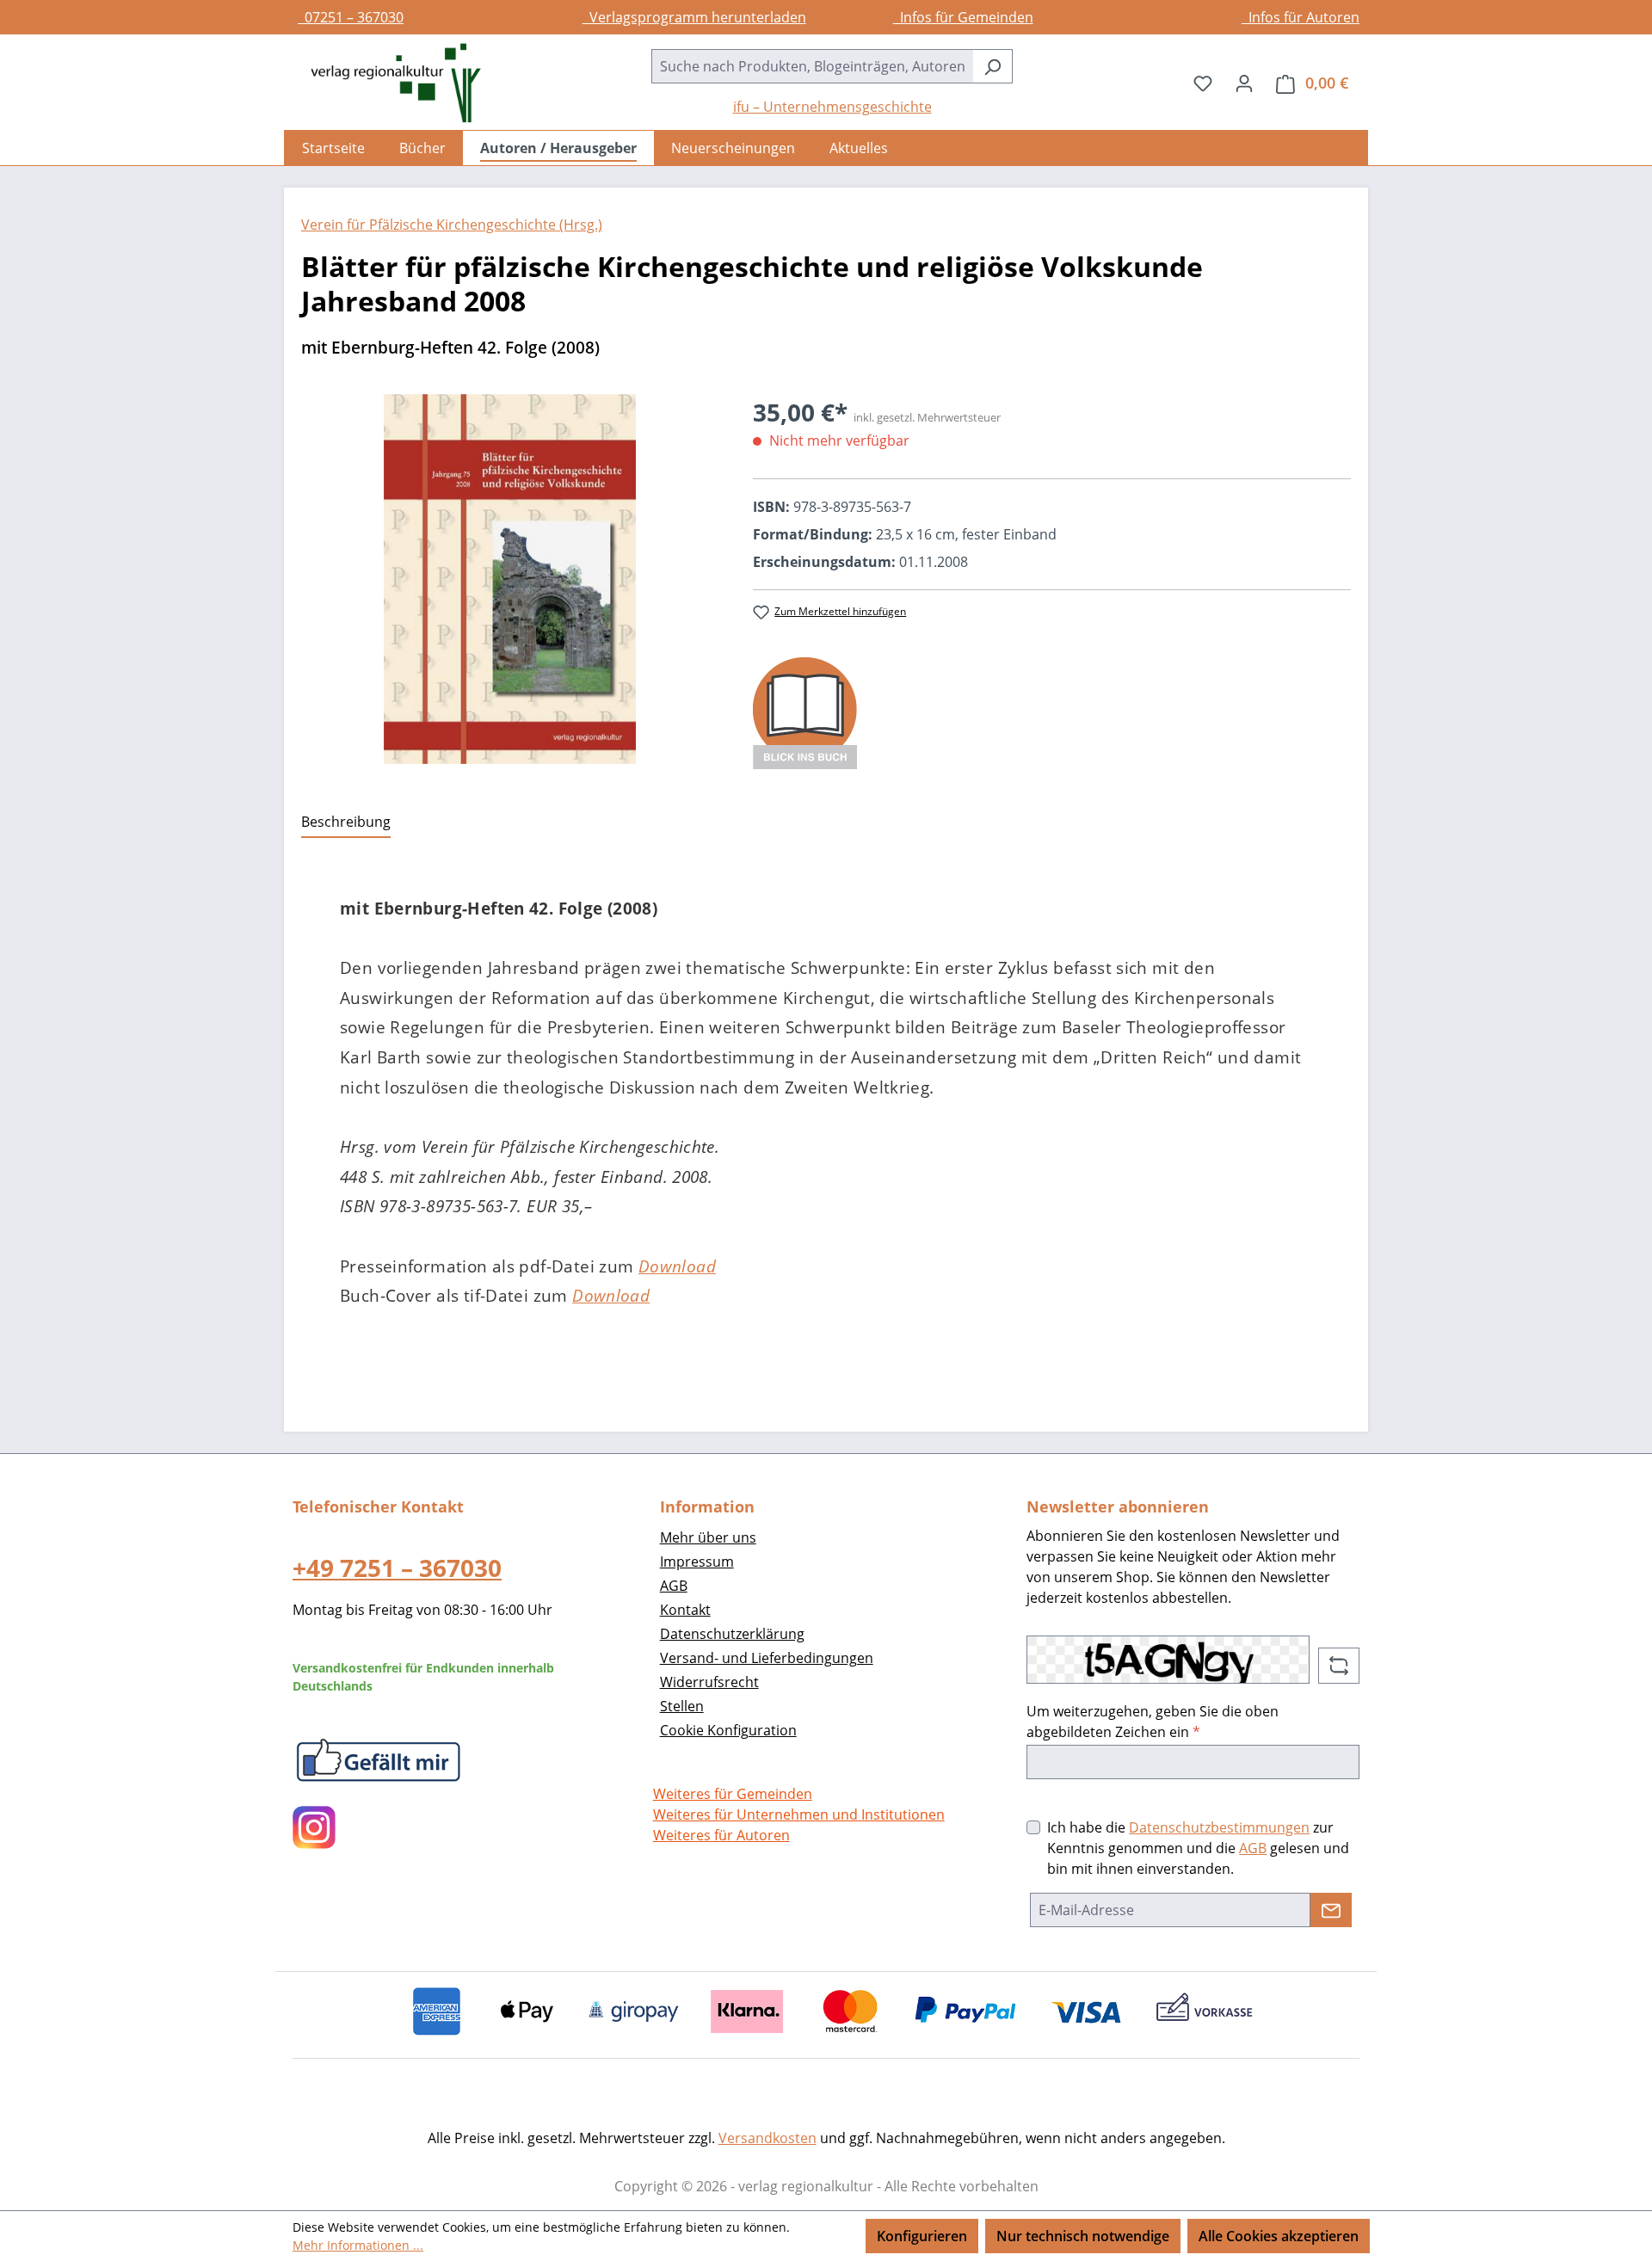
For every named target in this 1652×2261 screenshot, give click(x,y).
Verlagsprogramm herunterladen (694, 17)
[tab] (346, 822)
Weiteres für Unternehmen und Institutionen (799, 1814)
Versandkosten (767, 2138)
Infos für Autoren (1301, 17)
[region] (510, 579)
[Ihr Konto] (1244, 83)
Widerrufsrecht (709, 1682)
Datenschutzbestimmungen (1219, 1827)
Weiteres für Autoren (721, 1835)
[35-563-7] (510, 579)
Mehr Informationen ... (358, 2245)
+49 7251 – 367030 (397, 1568)
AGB (674, 1586)
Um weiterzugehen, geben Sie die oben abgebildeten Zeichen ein (1153, 1722)
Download (677, 1266)
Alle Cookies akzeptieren (1279, 2236)
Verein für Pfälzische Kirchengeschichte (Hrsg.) (452, 225)
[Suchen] (992, 66)
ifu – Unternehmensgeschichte (832, 107)
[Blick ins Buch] (805, 712)
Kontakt (685, 1610)
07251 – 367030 (351, 17)
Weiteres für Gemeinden (733, 1794)
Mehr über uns (708, 1537)
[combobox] (812, 66)
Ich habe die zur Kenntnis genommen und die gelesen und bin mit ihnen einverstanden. (1198, 1848)
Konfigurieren (922, 2236)
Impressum (697, 1562)
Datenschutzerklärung (732, 1634)
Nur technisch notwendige (1083, 2236)
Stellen (682, 1706)
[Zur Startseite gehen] (387, 83)
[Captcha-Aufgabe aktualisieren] (1339, 1666)
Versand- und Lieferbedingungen (767, 1658)
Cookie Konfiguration (728, 1730)
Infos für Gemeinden (963, 17)
